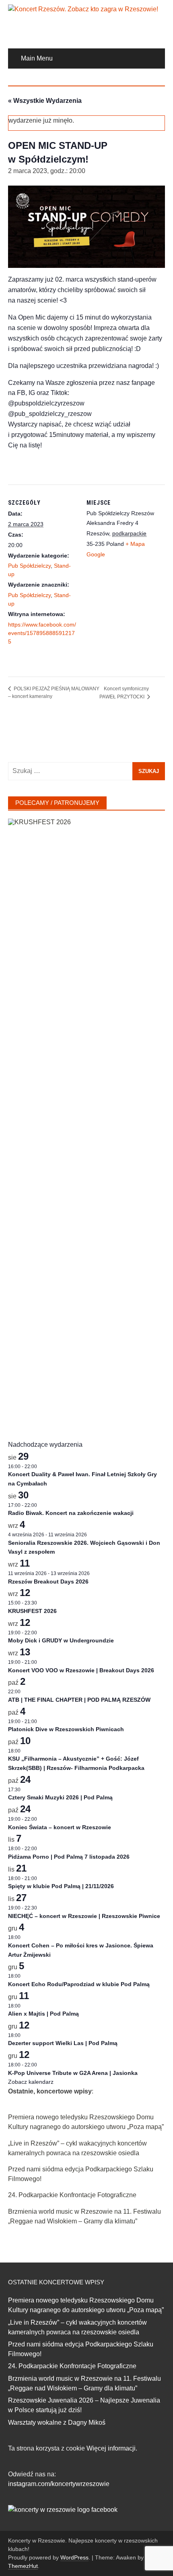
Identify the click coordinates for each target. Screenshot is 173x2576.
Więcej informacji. (112, 2448)
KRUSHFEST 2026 (32, 1611)
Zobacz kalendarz (31, 2082)
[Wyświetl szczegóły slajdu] (86, 1121)
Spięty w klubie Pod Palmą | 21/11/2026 (61, 1886)
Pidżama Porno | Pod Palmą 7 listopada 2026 (69, 1857)
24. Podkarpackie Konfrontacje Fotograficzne (72, 2195)
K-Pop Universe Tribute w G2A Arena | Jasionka (73, 2073)
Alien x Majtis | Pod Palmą (43, 2014)
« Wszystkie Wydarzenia (45, 101)
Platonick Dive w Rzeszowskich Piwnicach (66, 1729)
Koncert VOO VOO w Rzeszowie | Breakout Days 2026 (81, 1670)
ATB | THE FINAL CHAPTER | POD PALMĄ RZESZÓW (79, 1700)
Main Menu (37, 58)
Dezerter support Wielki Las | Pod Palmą (63, 2043)
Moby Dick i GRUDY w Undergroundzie (61, 1640)
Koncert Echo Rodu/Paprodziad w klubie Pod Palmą (79, 1984)
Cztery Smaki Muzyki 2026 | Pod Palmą (60, 1797)
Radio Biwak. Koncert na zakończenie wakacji (71, 1513)
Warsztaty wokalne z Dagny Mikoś (57, 2422)
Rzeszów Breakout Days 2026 (48, 1582)
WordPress (74, 2557)
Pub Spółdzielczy (29, 566)
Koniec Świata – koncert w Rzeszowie (60, 1827)
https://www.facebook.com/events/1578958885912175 (42, 633)
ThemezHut (23, 2566)
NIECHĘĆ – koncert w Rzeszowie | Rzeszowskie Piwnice (84, 1916)
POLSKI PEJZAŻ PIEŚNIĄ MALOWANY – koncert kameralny (54, 693)
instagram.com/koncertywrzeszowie (59, 2484)
